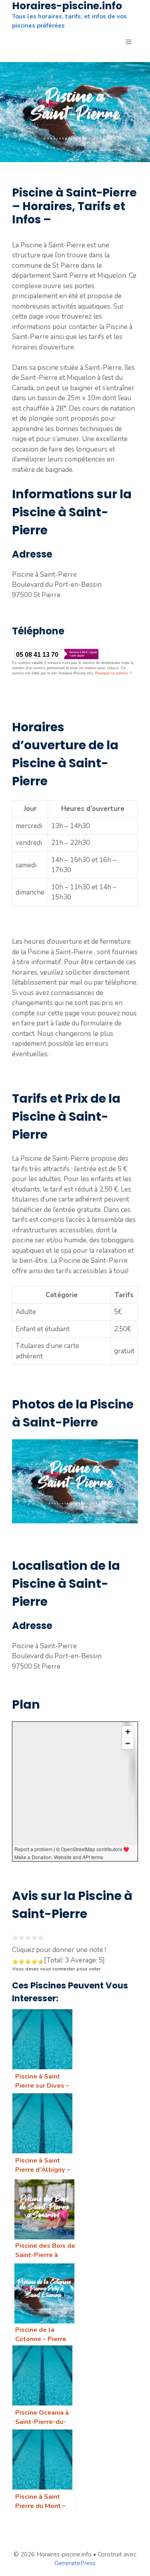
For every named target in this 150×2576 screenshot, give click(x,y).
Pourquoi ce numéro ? (113, 673)
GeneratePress (75, 2563)
